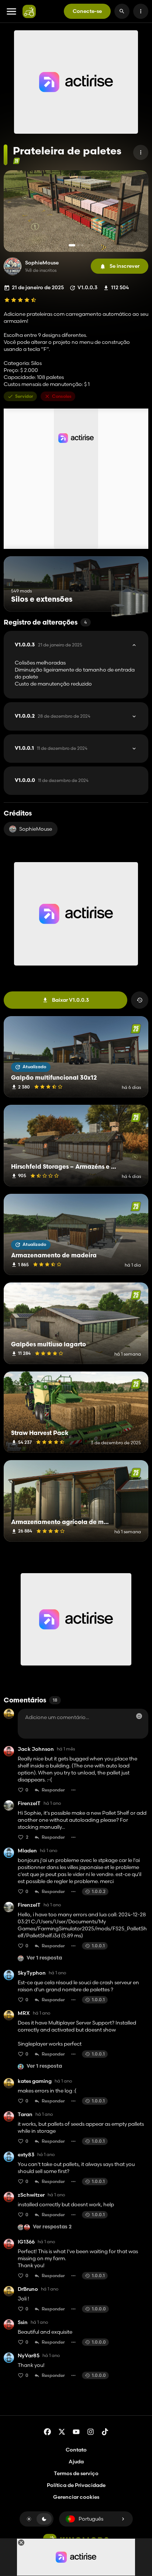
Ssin (23, 2322)
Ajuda (76, 2461)
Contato (76, 2450)
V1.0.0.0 (52, 780)
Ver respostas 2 (52, 2227)
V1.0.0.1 (51, 748)
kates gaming (35, 2081)
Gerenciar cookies (76, 2497)
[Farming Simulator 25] (16, 161)
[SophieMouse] (13, 266)
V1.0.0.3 (49, 645)
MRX (24, 2013)
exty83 (26, 2155)
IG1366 (26, 2242)
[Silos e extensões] (129, 598)
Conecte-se (87, 11)
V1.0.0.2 (53, 716)
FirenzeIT (29, 1803)
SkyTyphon (32, 1973)
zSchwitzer (31, 2195)
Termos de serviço (76, 2473)
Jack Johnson (36, 1749)
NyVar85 (29, 2356)
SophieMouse (42, 263)
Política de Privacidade (76, 2485)
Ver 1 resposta (44, 1958)
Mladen (27, 1851)
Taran (25, 2114)
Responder (53, 1790)
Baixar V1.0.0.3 (70, 1000)
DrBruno (28, 2289)
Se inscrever (125, 266)
